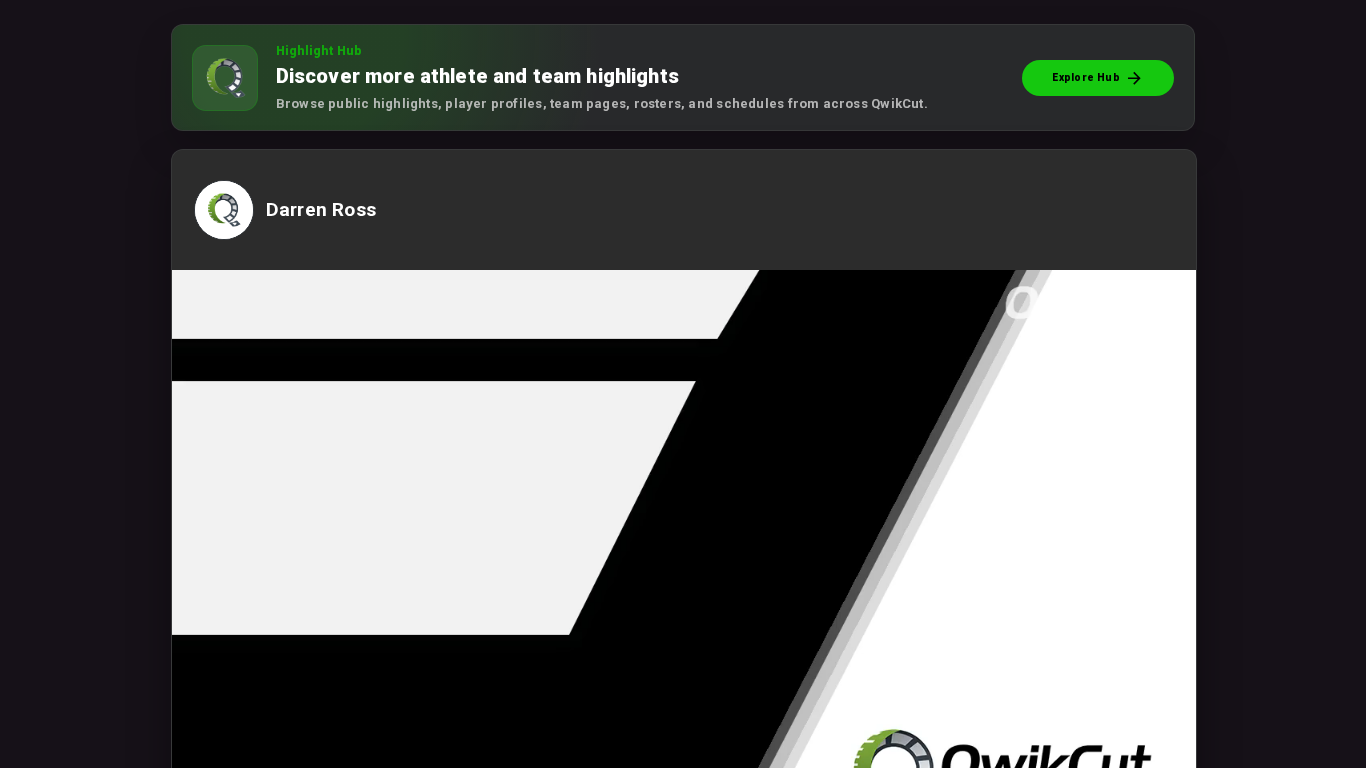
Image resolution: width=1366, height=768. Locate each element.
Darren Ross (321, 210)
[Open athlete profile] (231, 236)
